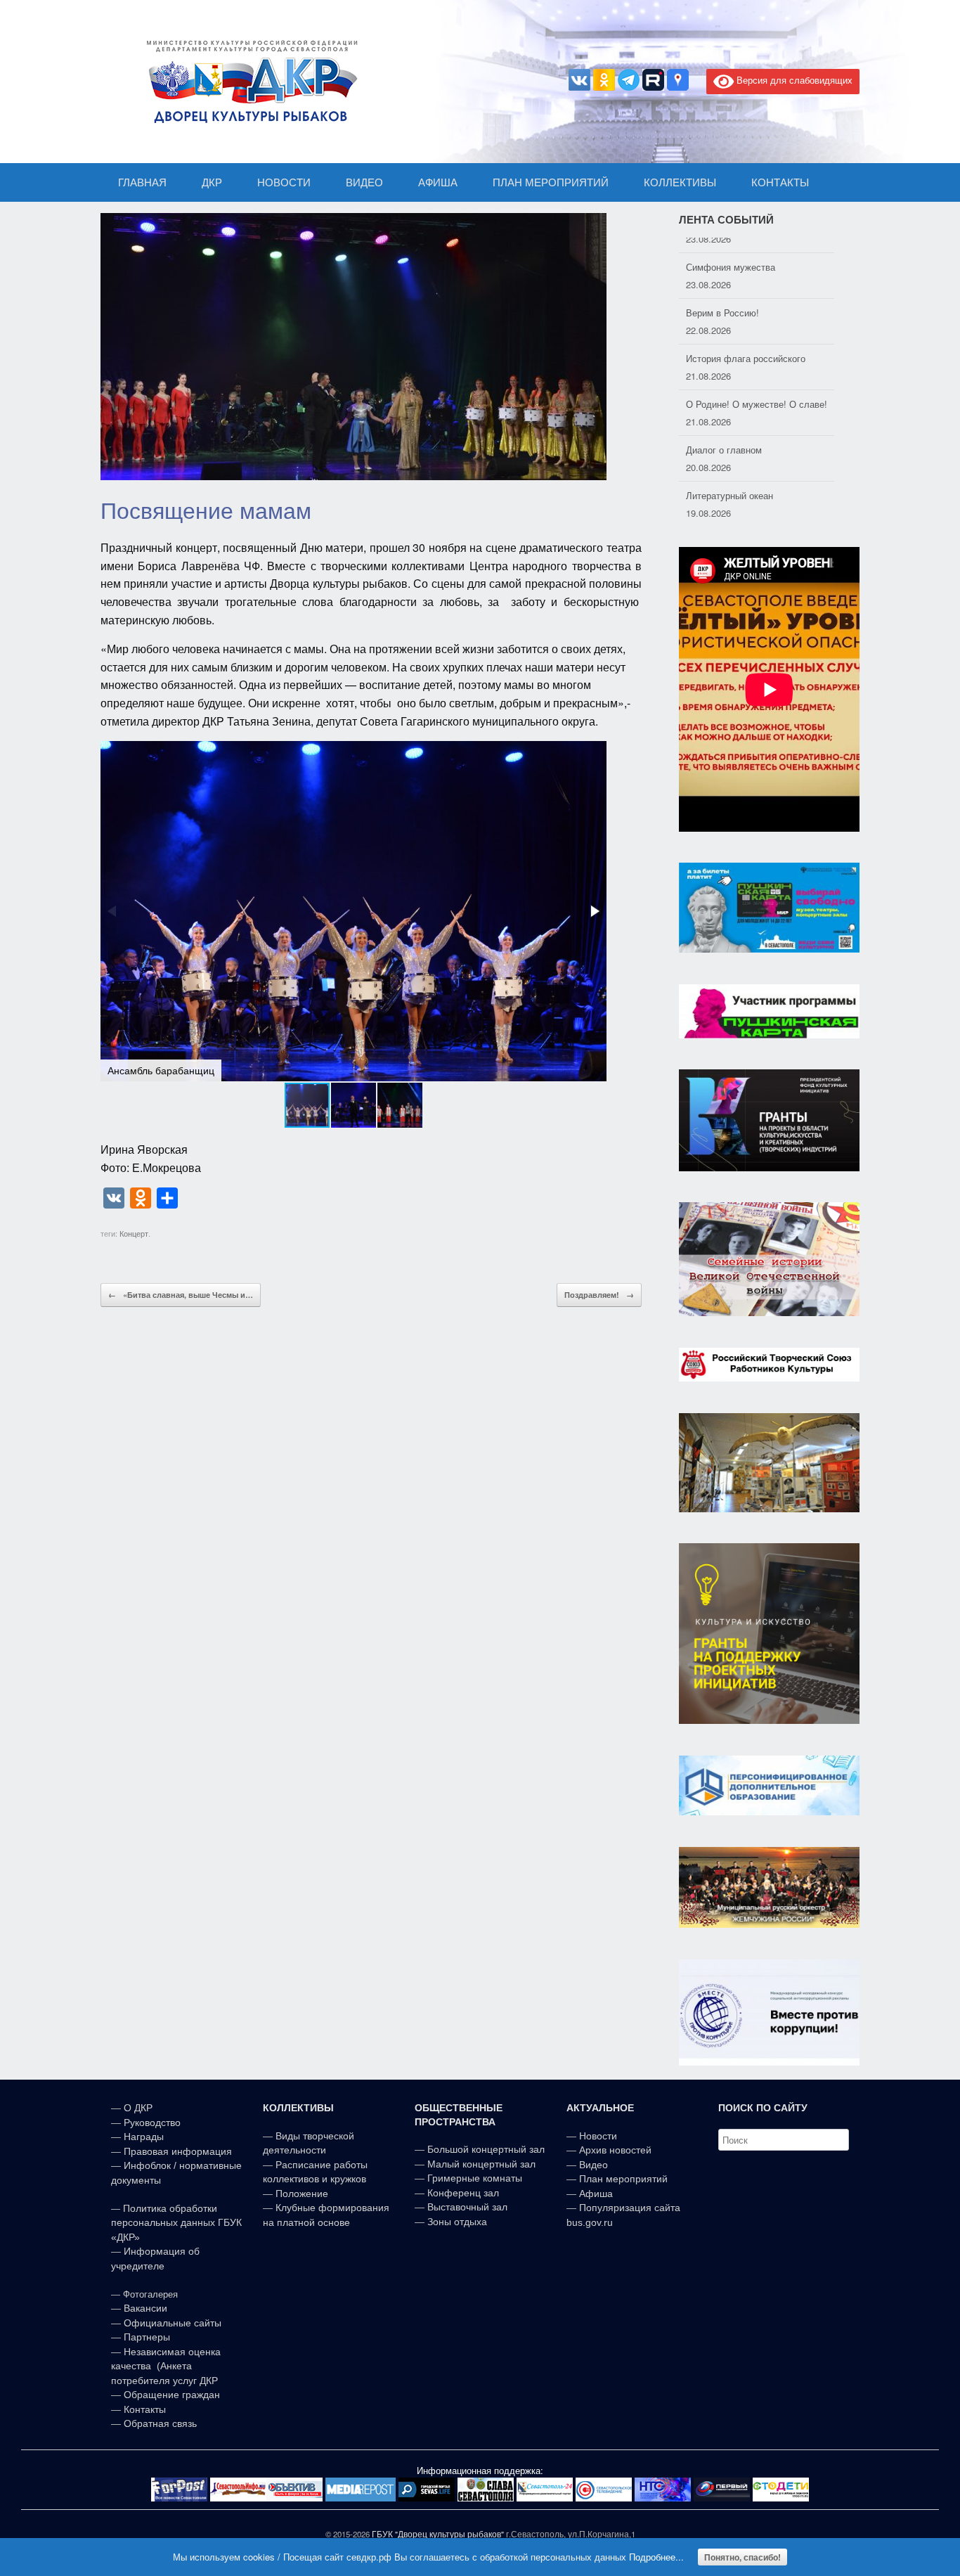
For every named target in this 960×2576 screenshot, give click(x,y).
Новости (598, 2136)
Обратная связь (159, 2423)
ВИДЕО (364, 182)
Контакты (143, 2409)
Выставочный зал (467, 2207)
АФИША (438, 182)
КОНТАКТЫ (780, 182)
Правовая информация (178, 2151)
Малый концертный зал (481, 2164)
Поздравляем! (599, 1295)
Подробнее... (656, 2557)
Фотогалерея (150, 2294)
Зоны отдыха (457, 2222)
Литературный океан (729, 480)
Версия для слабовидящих (793, 80)
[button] (594, 911)
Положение (302, 2194)
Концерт (134, 1233)
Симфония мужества (731, 251)
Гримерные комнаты (475, 2178)
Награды (144, 2137)
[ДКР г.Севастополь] (248, 82)
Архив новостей (615, 2150)
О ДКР (138, 2108)
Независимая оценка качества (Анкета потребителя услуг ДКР (166, 2366)
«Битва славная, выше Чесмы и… (181, 1295)
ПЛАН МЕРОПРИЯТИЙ (551, 182)
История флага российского (746, 343)
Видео (593, 2165)
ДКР (212, 182)
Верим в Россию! (722, 297)
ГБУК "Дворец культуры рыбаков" (438, 2534)
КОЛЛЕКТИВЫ (680, 182)
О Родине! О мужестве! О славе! (757, 388)
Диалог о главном (724, 434)
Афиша (596, 2194)
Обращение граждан (172, 2395)
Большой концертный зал (486, 2149)
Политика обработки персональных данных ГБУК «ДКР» (176, 2223)
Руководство (152, 2123)
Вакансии (145, 2308)
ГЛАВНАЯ (142, 182)
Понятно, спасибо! (742, 2557)
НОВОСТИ (284, 182)
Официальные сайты (173, 2323)
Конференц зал (463, 2193)
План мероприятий (623, 2179)
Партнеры (147, 2337)
